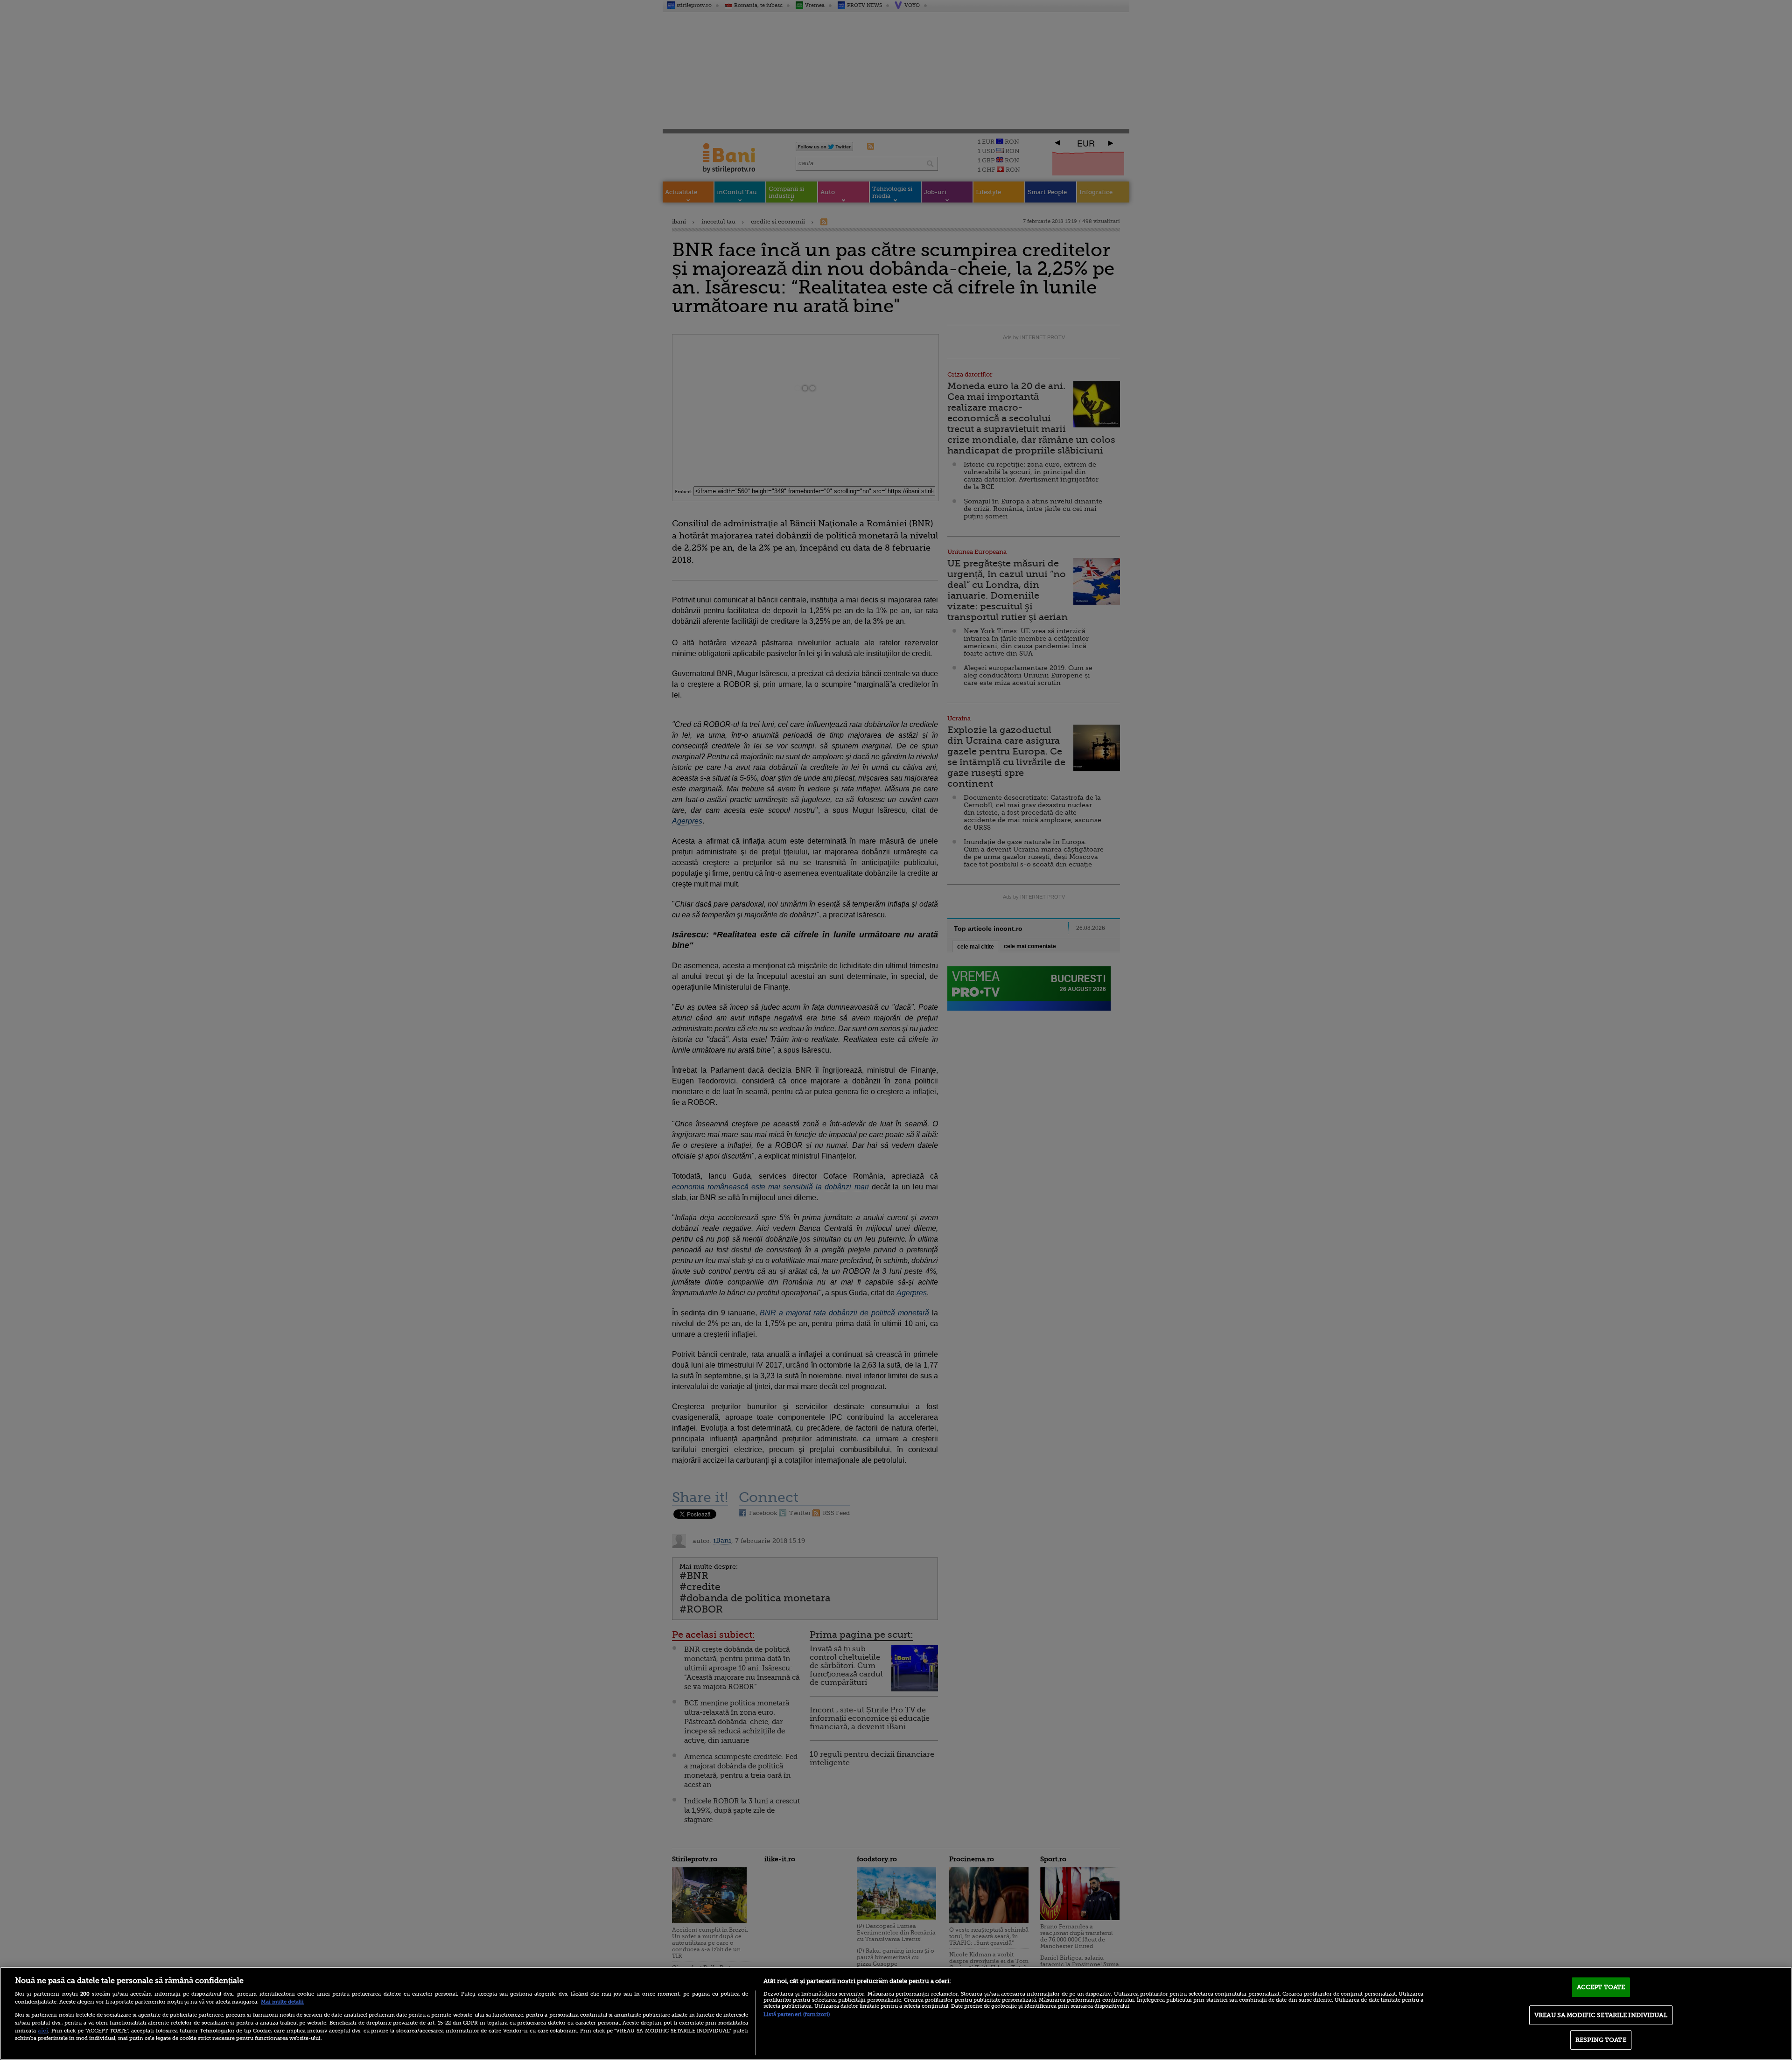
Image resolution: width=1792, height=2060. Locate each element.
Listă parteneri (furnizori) (797, 2015)
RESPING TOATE (1601, 2040)
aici (43, 2031)
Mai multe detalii (282, 2002)
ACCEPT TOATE (1601, 1987)
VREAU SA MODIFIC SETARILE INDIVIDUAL (1601, 2015)
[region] (896, 2013)
